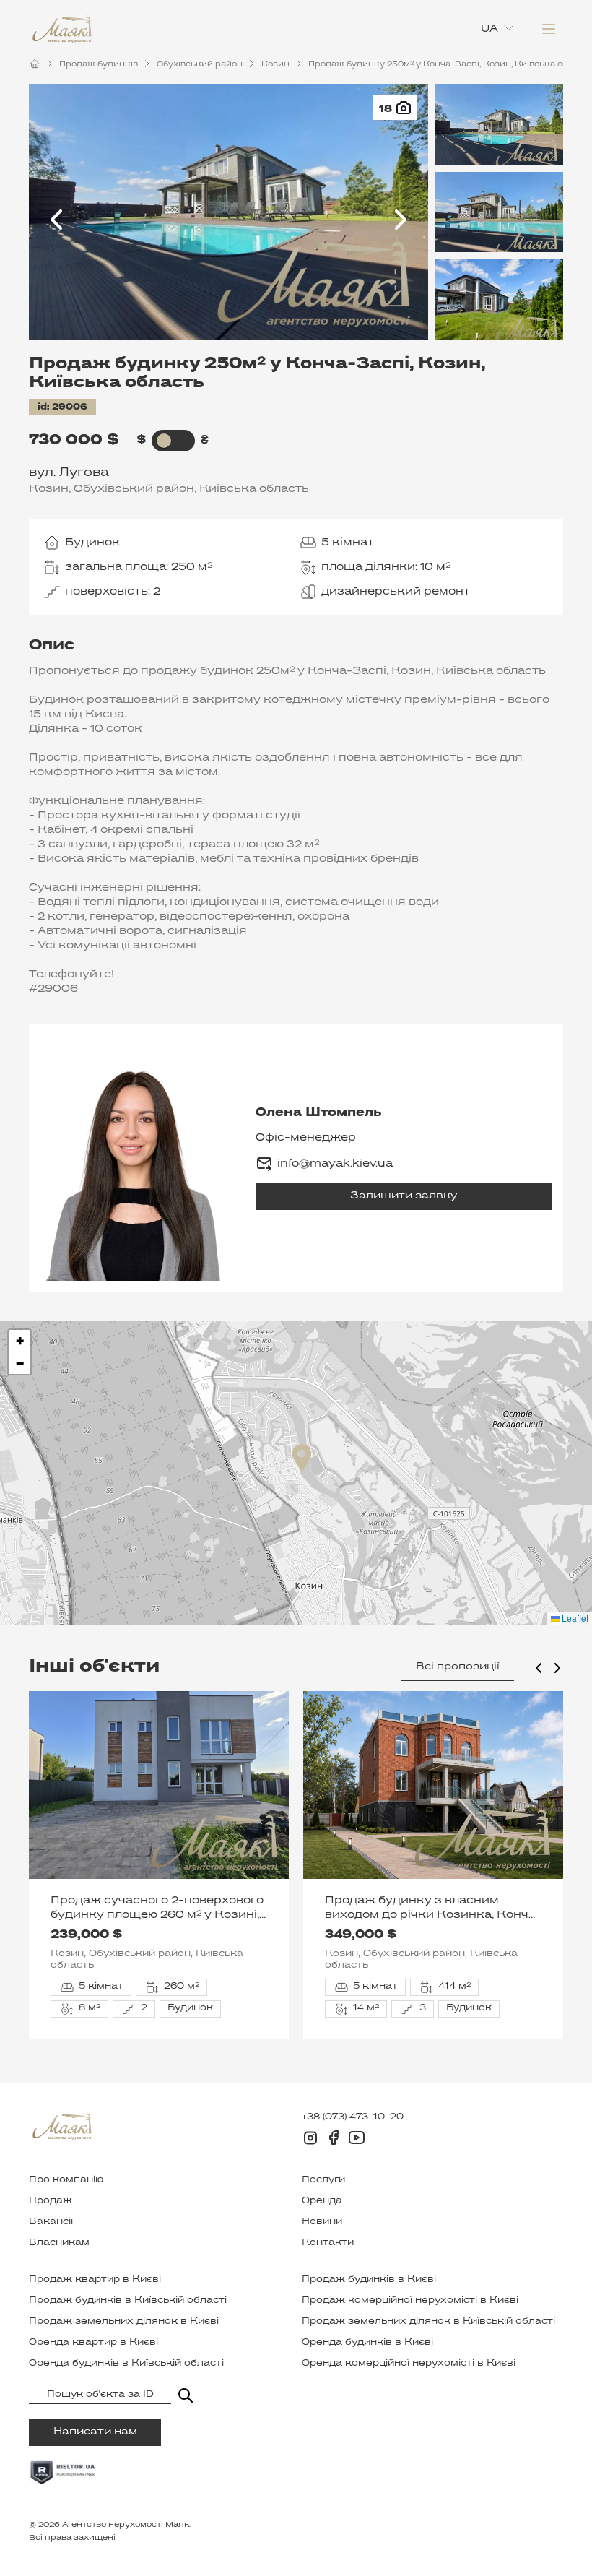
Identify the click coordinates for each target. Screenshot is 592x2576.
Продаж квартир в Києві (95, 2280)
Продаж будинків (99, 64)
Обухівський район (200, 64)
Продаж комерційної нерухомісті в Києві (410, 2301)
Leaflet (574, 1618)
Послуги (323, 2180)
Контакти (328, 2243)
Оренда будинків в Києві (367, 2343)
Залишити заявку (404, 1196)
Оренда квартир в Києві (93, 2343)
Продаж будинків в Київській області (128, 2301)
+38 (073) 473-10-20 (353, 2117)
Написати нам (95, 2432)
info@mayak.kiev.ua (335, 1164)
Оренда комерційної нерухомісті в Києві (409, 2364)
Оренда (322, 2201)
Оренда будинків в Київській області (126, 2364)
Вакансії (51, 2222)
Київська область (254, 489)
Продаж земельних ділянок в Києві (124, 2322)
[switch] (164, 441)
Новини (322, 2222)
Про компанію (66, 2180)
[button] (302, 1458)
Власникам (59, 2243)
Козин (275, 64)
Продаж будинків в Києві (369, 2280)
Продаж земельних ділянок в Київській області (428, 2322)
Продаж (51, 2201)
